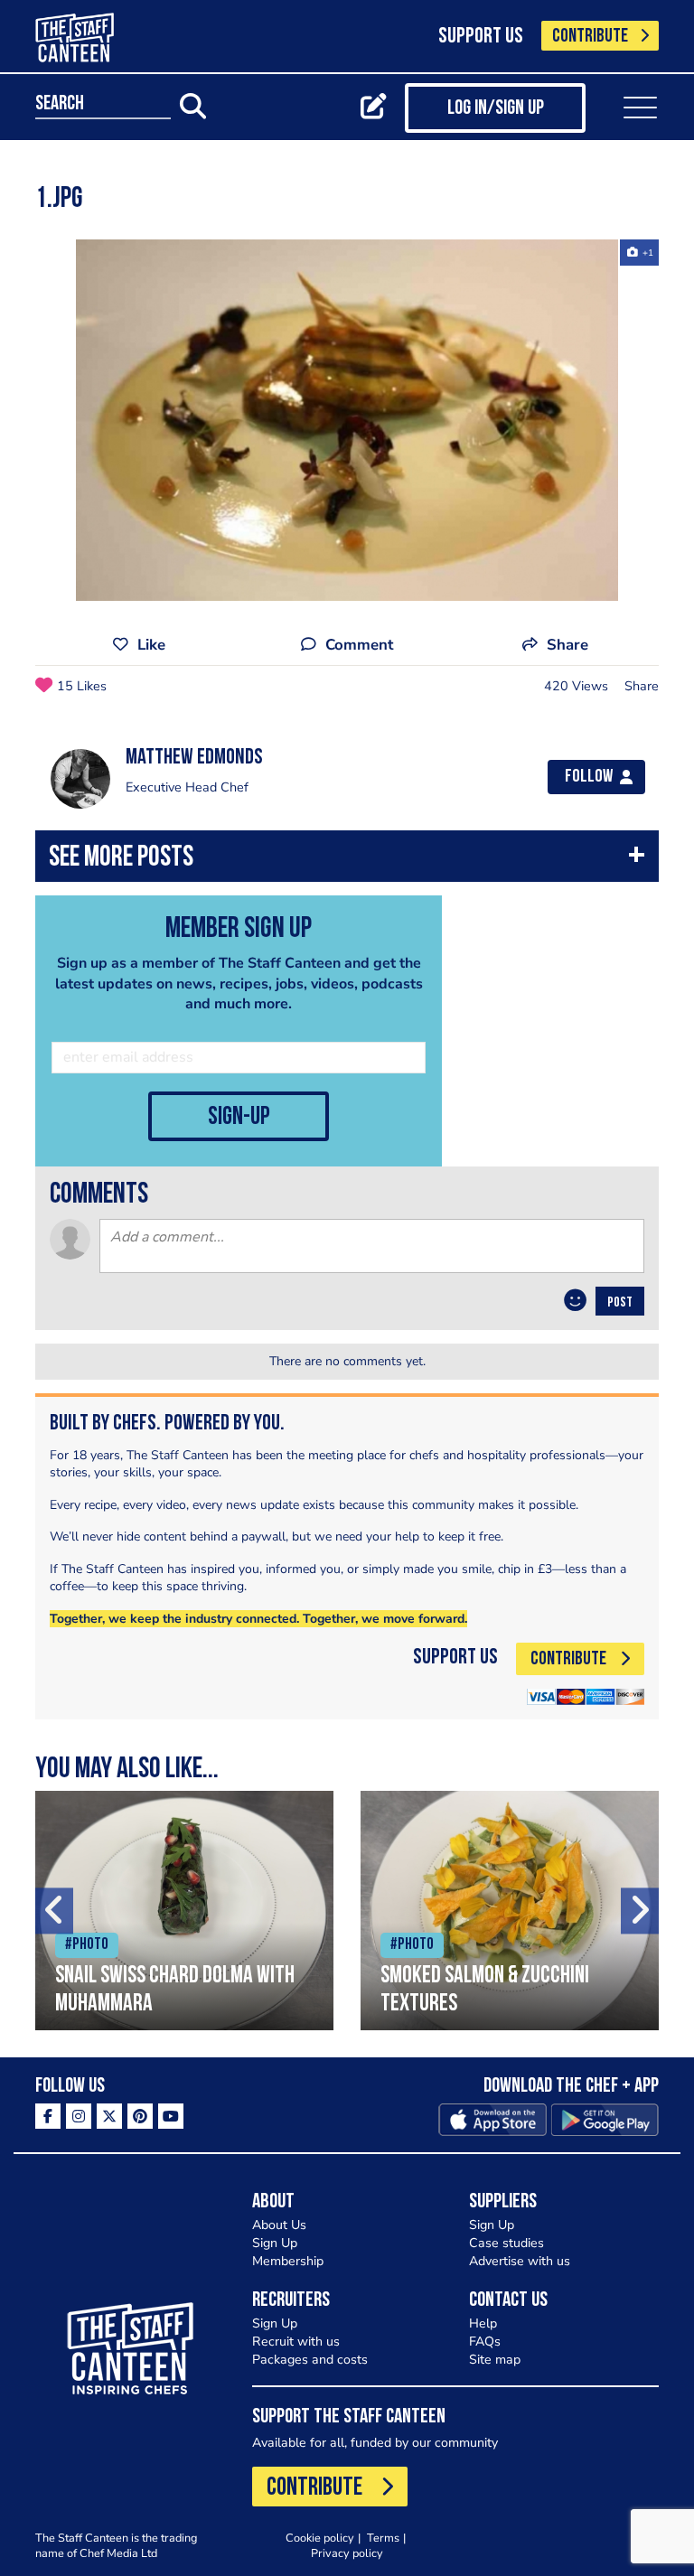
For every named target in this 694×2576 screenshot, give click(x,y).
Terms (383, 2538)
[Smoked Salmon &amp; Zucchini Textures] (510, 1911)
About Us (279, 2225)
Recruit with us (296, 2342)
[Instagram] (79, 2116)
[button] (347, 861)
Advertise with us (520, 2261)
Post (620, 1303)
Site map (495, 2360)
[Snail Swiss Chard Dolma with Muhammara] (184, 1911)
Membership (288, 2261)
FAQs (485, 2342)
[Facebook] (48, 2116)
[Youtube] (171, 2116)
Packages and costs (310, 2360)
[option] (347, 420)
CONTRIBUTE (590, 37)
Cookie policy (320, 2538)
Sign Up (275, 2243)
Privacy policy (347, 2553)
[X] (109, 2116)
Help (483, 2323)
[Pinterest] (140, 2116)
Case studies (506, 2243)
